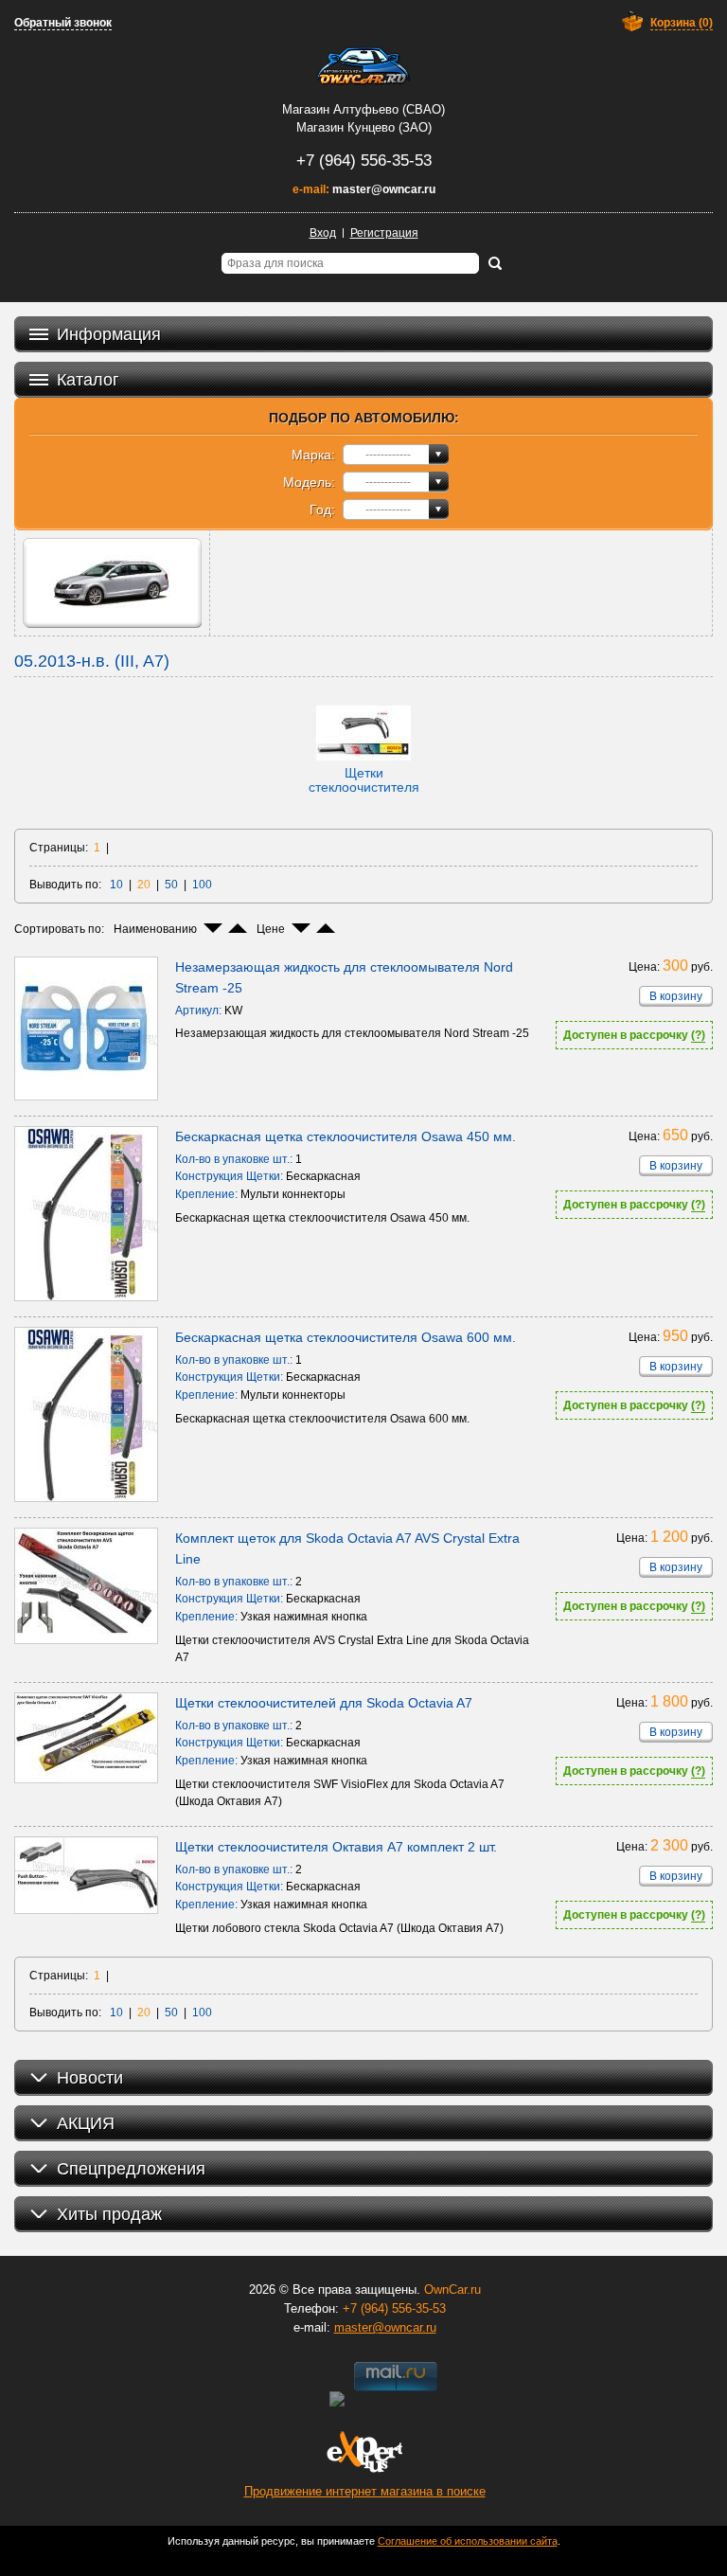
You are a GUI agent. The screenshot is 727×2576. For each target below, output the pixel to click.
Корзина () (682, 23)
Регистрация (384, 233)
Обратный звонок (63, 23)
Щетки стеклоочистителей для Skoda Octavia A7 (324, 1703)
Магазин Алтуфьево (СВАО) (363, 109)
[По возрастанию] (238, 928)
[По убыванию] (213, 928)
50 (171, 885)
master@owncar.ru (384, 189)
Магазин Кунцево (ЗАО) (364, 127)
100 (202, 885)
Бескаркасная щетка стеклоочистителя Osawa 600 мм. (346, 1337)
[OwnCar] (363, 66)
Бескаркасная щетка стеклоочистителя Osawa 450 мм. (346, 1136)
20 (144, 885)
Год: (322, 510)
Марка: (313, 455)
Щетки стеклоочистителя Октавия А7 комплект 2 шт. (336, 1847)
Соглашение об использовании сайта (468, 2541)
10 (116, 885)
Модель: (309, 482)
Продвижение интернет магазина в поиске (365, 2491)
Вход (323, 233)
